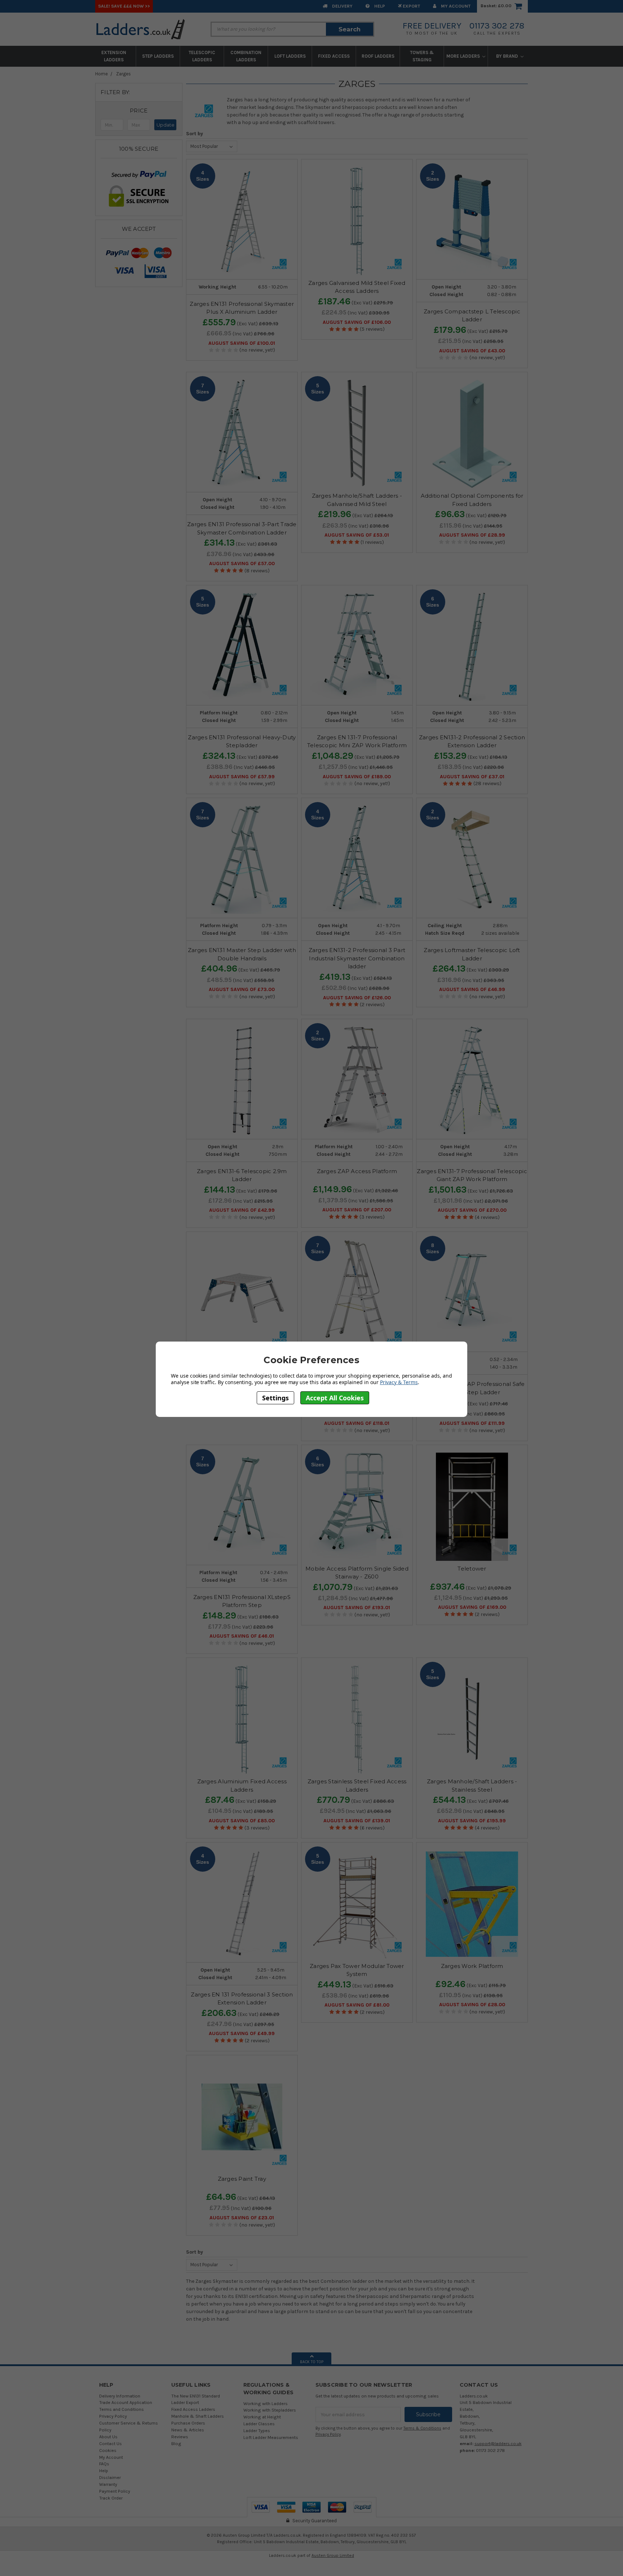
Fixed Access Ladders (193, 2409)
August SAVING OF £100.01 (242, 343)
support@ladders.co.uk (498, 2443)
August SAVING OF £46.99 (472, 990)
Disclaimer (110, 2477)
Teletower (472, 1569)
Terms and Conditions (121, 2409)
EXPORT (411, 6)
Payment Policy (115, 2491)
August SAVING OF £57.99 (242, 777)
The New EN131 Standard (196, 2396)
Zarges (123, 74)
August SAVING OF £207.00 (357, 1210)
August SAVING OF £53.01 (357, 535)
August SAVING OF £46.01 (242, 1636)
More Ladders (464, 56)
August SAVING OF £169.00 (472, 1607)
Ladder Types (257, 2430)
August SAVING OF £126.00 (357, 998)
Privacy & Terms (399, 1382)
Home (101, 74)
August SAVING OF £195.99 (472, 1821)
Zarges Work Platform (472, 1966)
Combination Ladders (246, 56)
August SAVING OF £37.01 (472, 777)
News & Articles (188, 2430)
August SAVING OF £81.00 (357, 2005)
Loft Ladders (290, 56)
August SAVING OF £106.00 (357, 322)
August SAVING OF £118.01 (357, 1423)
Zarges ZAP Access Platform (357, 1171)
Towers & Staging (422, 56)
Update (165, 125)
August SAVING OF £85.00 (242, 1821)
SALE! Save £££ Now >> (124, 6)
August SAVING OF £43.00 (472, 351)
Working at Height (262, 2417)
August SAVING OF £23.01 (242, 2218)
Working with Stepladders (270, 2410)
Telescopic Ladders (202, 56)
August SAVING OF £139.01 (357, 1821)
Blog (176, 2443)
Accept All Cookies (335, 1397)
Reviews (180, 2437)
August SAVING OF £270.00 (472, 1210)
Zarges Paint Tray (242, 2179)
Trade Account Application (126, 2402)
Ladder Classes (259, 2424)
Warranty (108, 2484)
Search (350, 29)
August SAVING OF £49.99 (242, 2034)
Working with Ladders (266, 2403)
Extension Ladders (114, 56)
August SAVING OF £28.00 (472, 2005)
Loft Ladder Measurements (271, 2437)
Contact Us (111, 2443)
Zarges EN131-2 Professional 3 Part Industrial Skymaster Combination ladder (357, 958)
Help (379, 6)
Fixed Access (334, 56)
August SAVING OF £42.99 (242, 1210)
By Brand (508, 56)
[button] (139, 111)
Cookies (108, 2450)
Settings (275, 1397)
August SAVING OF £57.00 (242, 564)
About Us (108, 2437)
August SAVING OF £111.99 (472, 1423)
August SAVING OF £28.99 (472, 535)
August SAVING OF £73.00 (242, 990)
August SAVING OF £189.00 (357, 777)
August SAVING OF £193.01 (357, 1608)
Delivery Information (120, 2396)
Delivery (342, 6)
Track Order (111, 2498)
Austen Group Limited (333, 2555)
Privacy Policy (113, 2416)
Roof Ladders (378, 56)
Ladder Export (185, 2402)
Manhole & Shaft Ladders (198, 2416)
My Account (455, 6)
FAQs (104, 2464)
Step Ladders (158, 56)
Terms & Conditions (422, 2428)
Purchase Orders (188, 2423)
